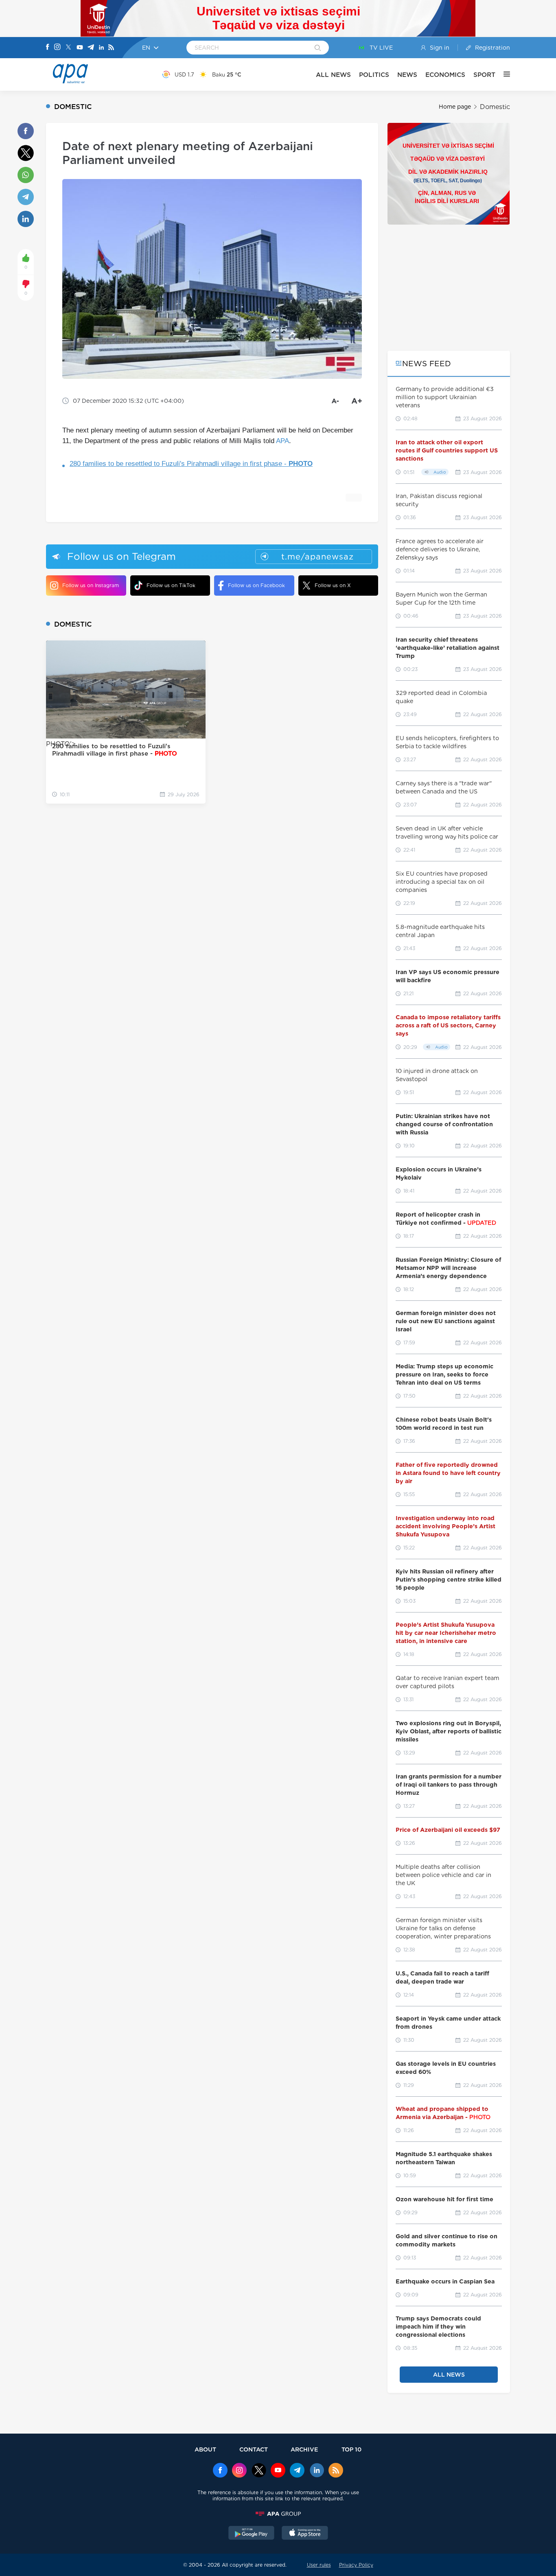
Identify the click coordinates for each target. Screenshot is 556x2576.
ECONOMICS (445, 75)
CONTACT (254, 2449)
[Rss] (111, 48)
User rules (319, 2565)
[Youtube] (80, 48)
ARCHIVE (304, 2449)
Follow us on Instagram (91, 585)
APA (282, 441)
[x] (259, 2471)
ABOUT (205, 2449)
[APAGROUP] (278, 2514)
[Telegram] (91, 48)
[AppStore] (305, 2534)
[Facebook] (48, 48)
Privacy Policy (356, 2565)
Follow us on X (333, 585)
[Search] (318, 48)
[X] (68, 48)
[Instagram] (57, 48)
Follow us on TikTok (171, 585)
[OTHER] (503, 74)
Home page (455, 107)
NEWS (407, 75)
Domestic (495, 107)
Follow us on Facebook (256, 585)
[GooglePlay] (252, 2534)
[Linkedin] (101, 48)
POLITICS (374, 75)
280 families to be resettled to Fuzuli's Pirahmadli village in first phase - (191, 464)
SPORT (484, 75)
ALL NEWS (333, 75)
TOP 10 (351, 2449)
